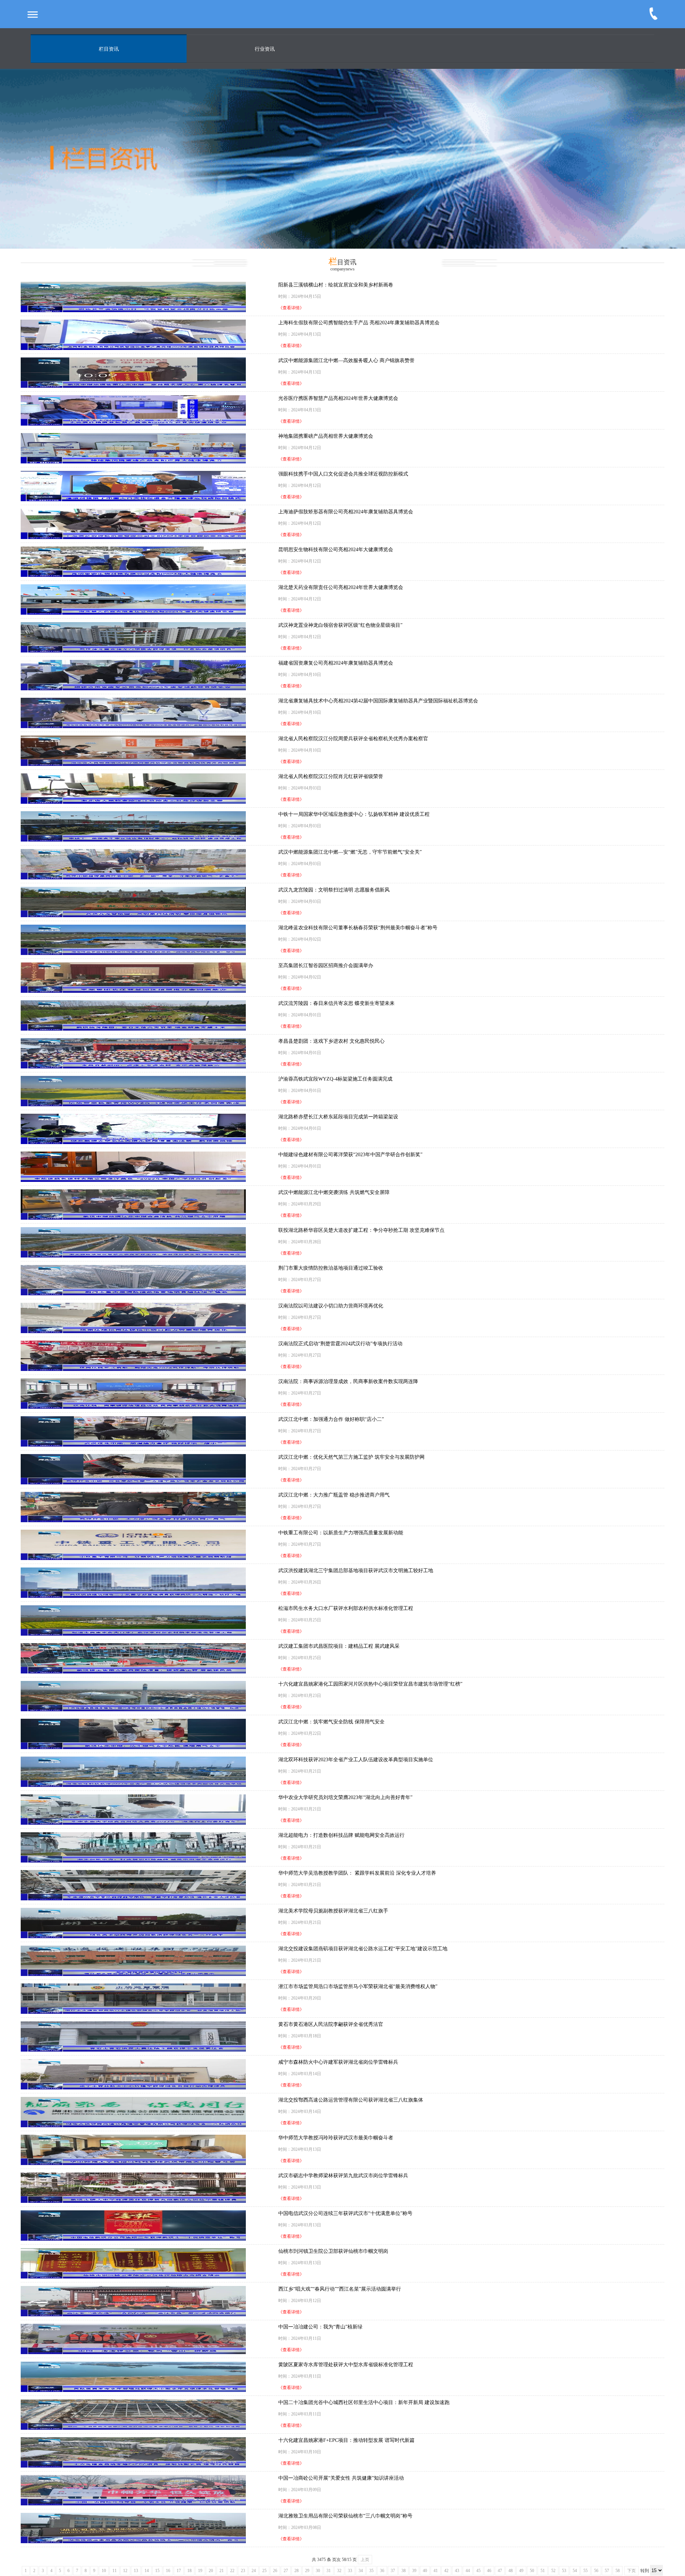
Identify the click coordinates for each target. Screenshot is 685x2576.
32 (339, 2571)
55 (585, 2571)
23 (243, 2571)
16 (168, 2571)
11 (115, 2571)
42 (446, 2571)
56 (596, 2571)
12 (125, 2571)
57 (607, 2571)
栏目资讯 (109, 49)
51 (543, 2571)
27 (286, 2571)
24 (254, 2571)
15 (157, 2571)
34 (361, 2571)
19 (200, 2571)
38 (404, 2571)
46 (489, 2571)
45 (478, 2571)
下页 (631, 2571)
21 (222, 2571)
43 (457, 2571)
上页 (365, 2560)
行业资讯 (265, 49)
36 (382, 2571)
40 (425, 2571)
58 (618, 2571)
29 (307, 2571)
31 (329, 2571)
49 (521, 2571)
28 (296, 2571)
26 (275, 2571)
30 (318, 2571)
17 (179, 2571)
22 (232, 2571)
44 (468, 2571)
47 (500, 2571)
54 (575, 2571)
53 (564, 2571)
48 (511, 2571)
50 (532, 2571)
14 (147, 2571)
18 (189, 2571)
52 (553, 2571)
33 (350, 2571)
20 (211, 2571)
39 (414, 2571)
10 (104, 2571)
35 (371, 2571)
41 (436, 2571)
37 (393, 2571)
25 (264, 2571)
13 (136, 2571)
